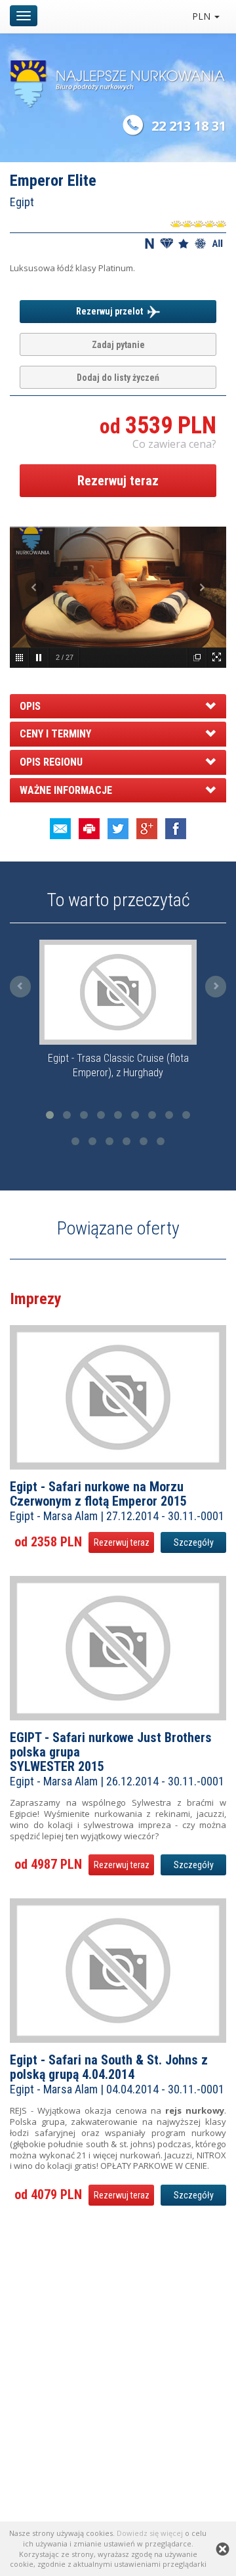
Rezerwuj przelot (111, 311)
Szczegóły (194, 1542)
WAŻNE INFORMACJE (66, 790)
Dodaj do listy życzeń (118, 378)
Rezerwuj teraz (118, 481)
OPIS (30, 706)
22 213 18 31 (189, 126)
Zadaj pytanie (118, 345)
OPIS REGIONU (51, 762)
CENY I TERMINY (55, 734)
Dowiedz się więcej (150, 2533)
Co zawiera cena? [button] (174, 444)
